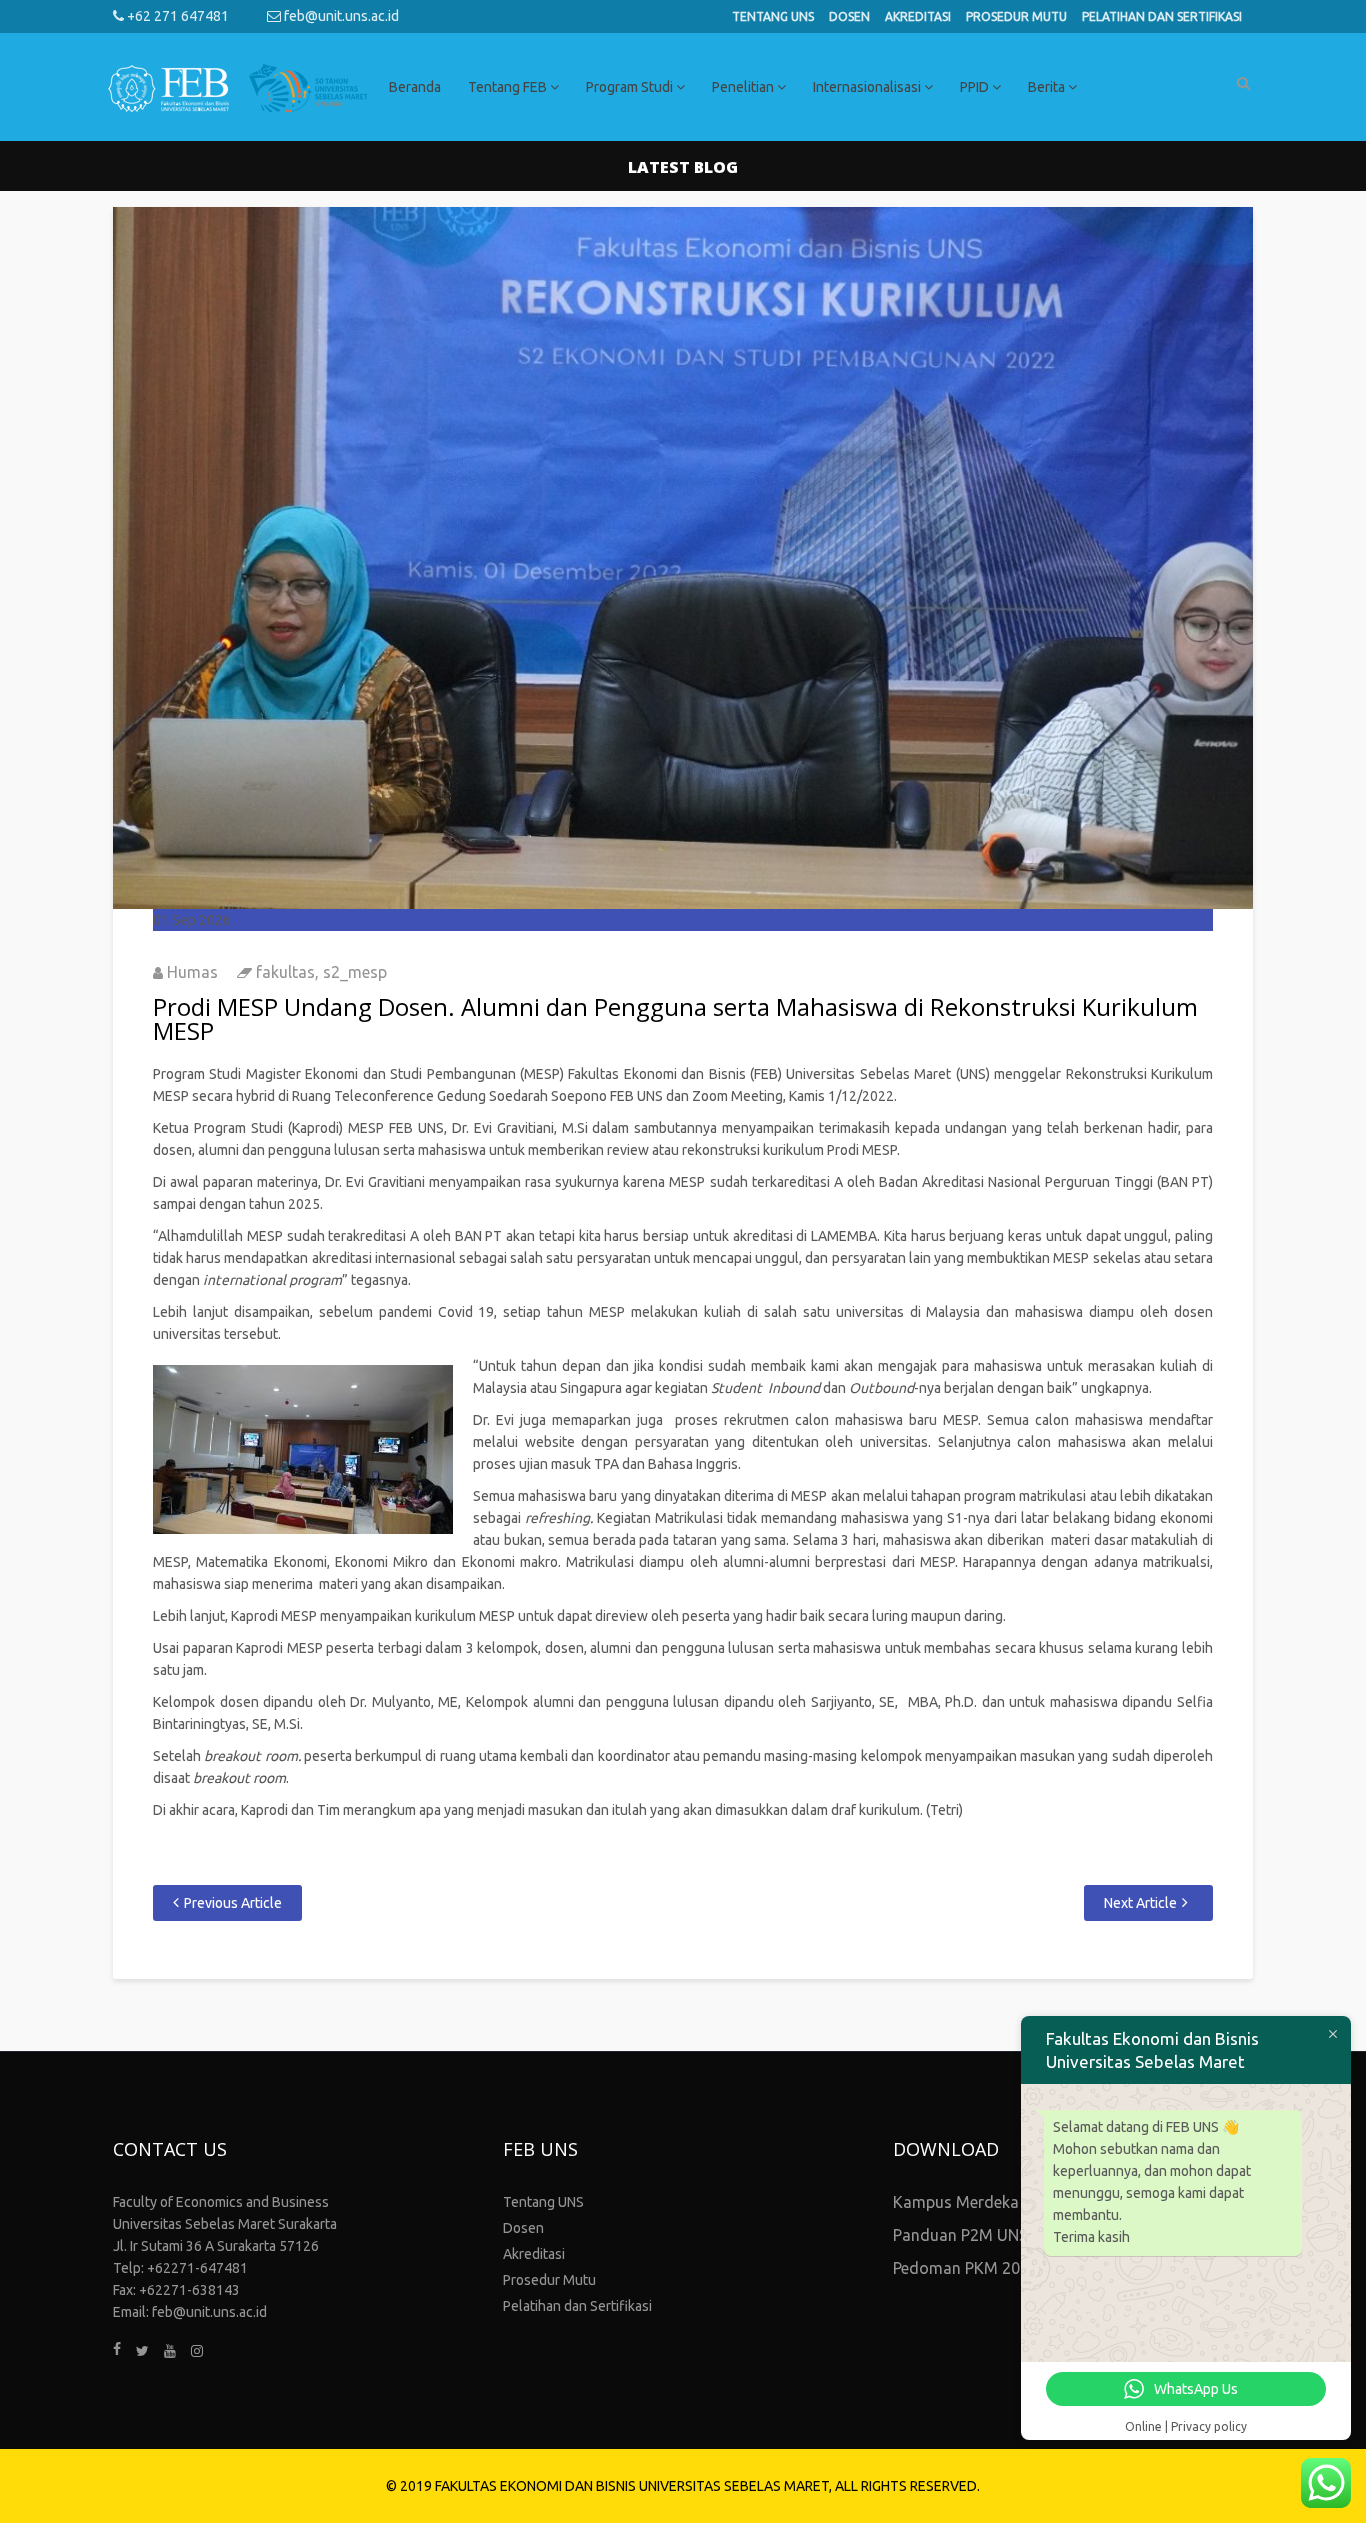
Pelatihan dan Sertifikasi (1162, 16)
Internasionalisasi (868, 87)
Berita (1048, 87)
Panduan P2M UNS (960, 2235)
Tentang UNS (773, 16)
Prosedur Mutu (1016, 16)
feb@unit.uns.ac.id (340, 16)
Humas (192, 972)
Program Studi (631, 87)
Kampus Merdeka (956, 2202)
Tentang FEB (509, 87)
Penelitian (744, 87)
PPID (976, 87)
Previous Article (233, 1903)
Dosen (849, 16)
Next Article (1140, 1903)
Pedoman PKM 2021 (965, 2268)
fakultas (285, 972)
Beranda (415, 87)
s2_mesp (355, 972)
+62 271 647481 (176, 16)
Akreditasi (918, 16)
